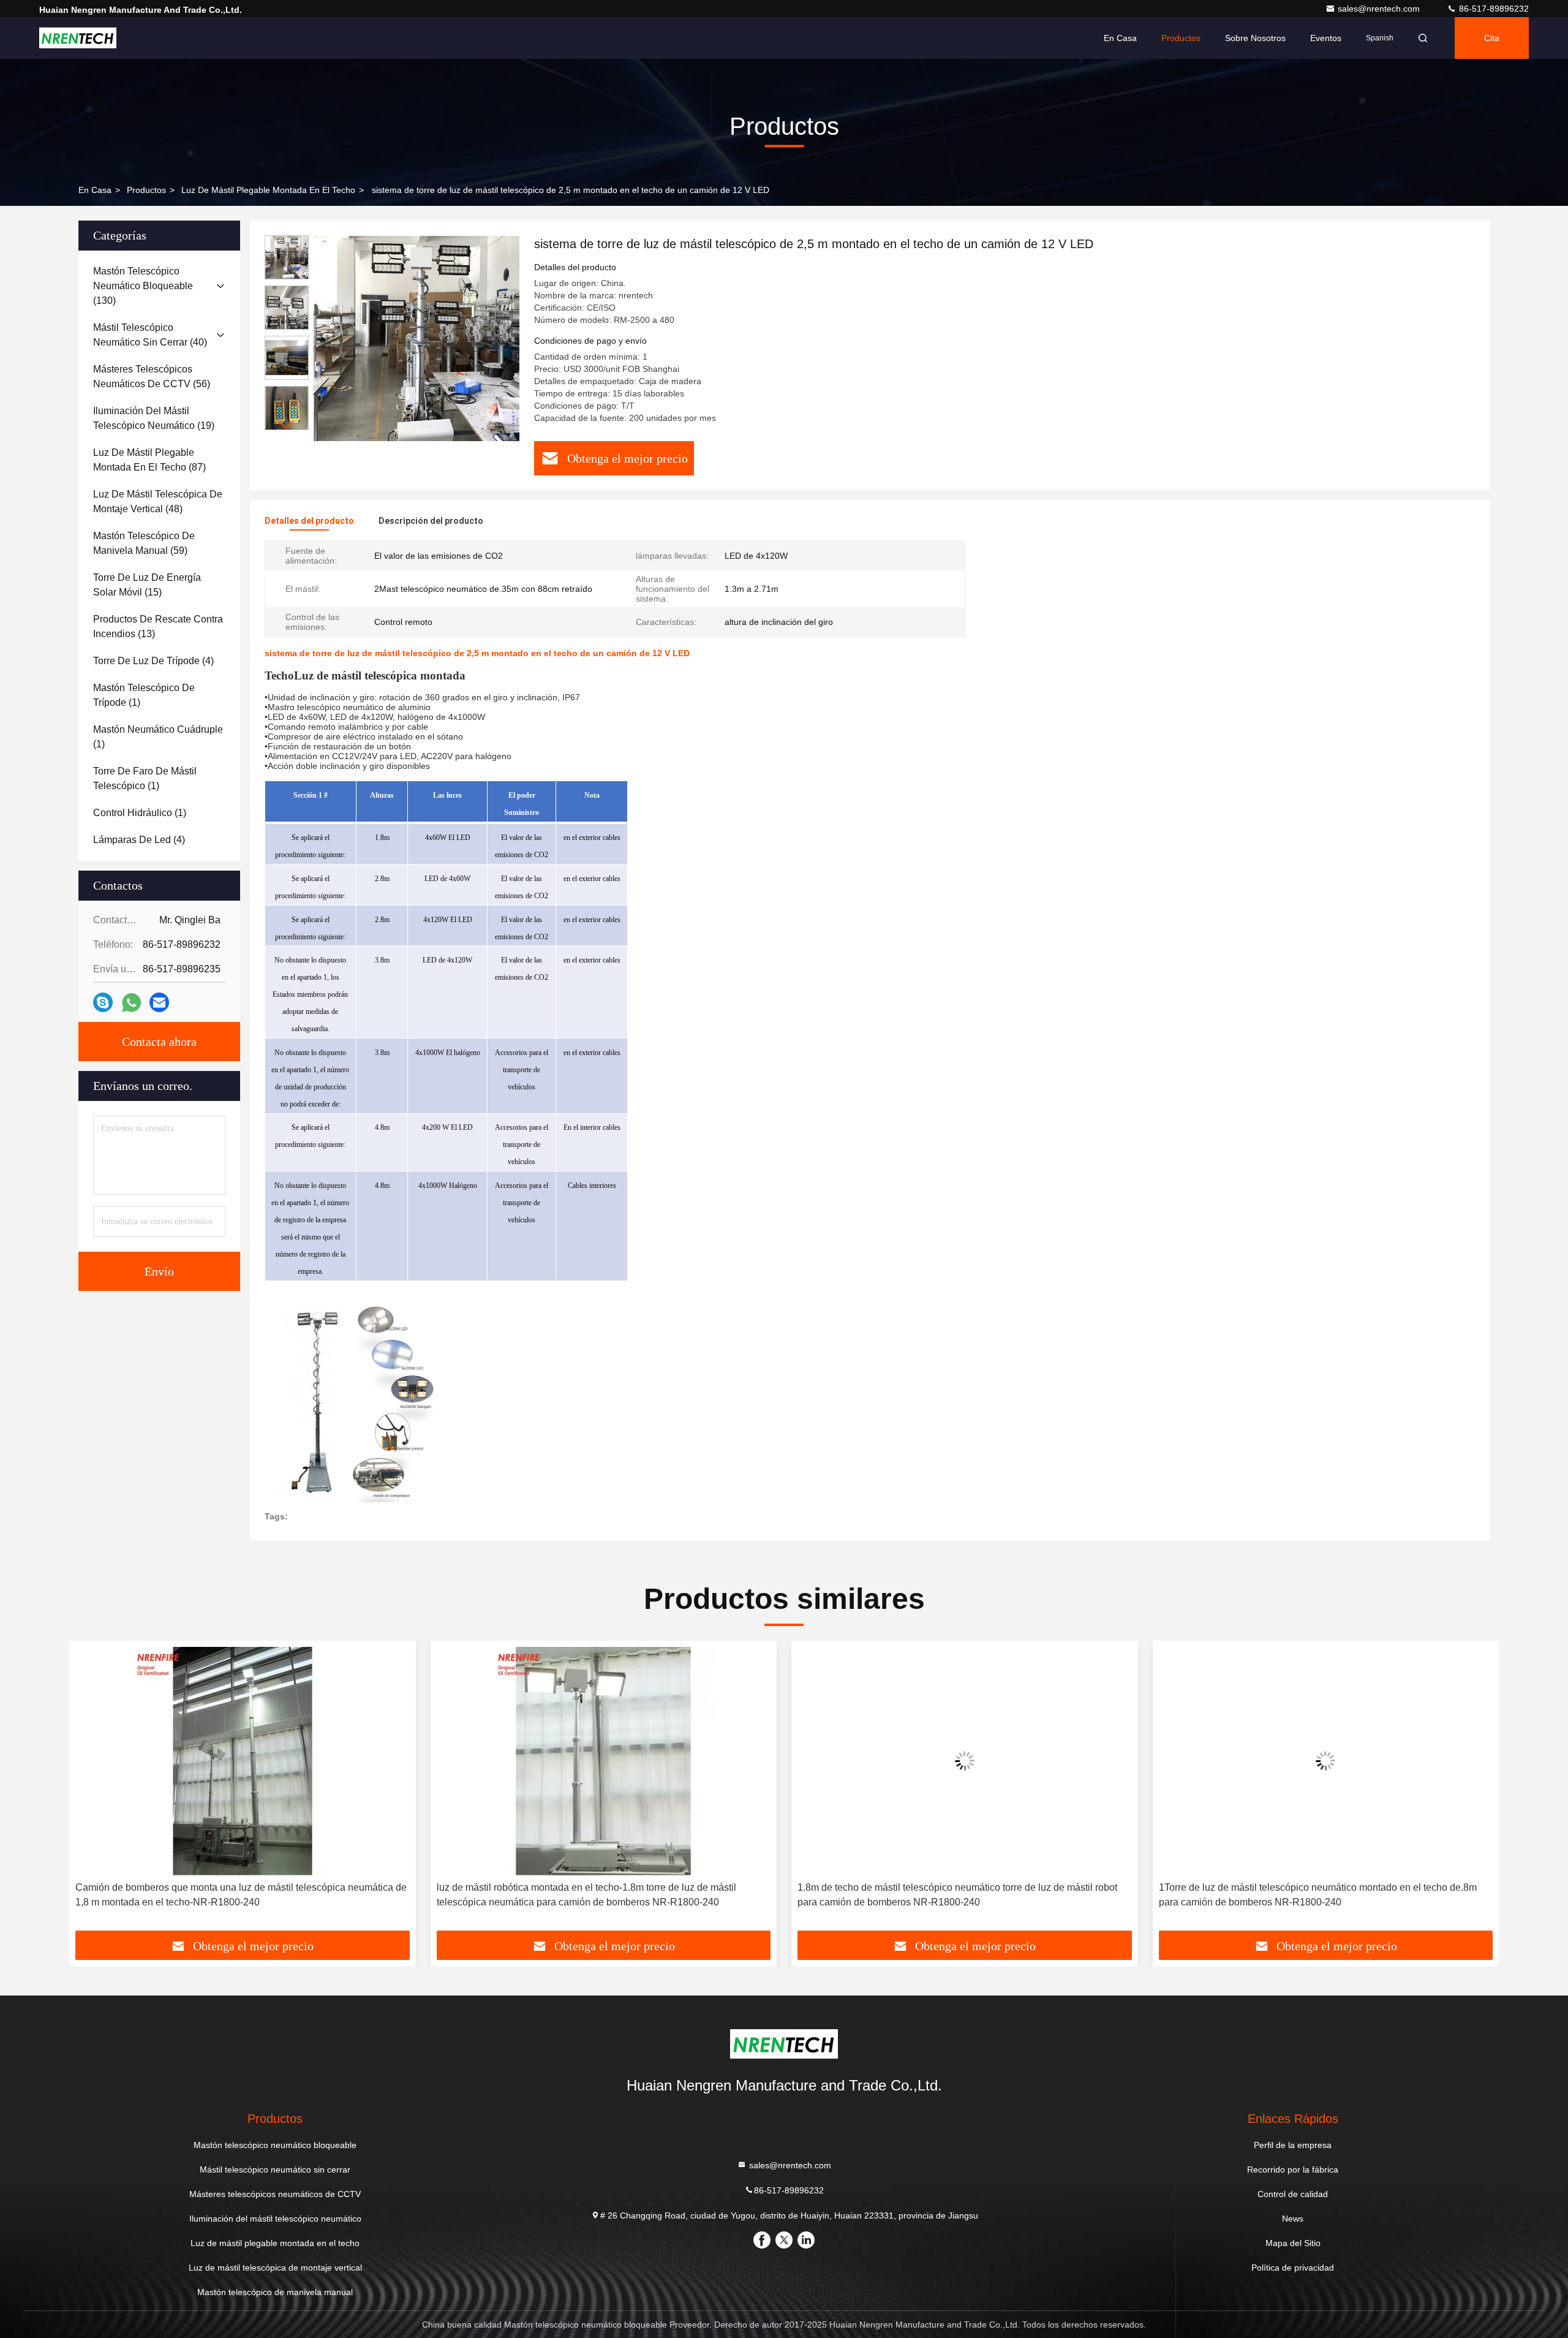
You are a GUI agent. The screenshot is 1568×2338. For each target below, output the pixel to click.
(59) (144, 543)
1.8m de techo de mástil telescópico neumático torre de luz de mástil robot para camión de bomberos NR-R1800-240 (957, 1895)
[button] (287, 425)
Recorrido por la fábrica (1293, 2170)
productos (146, 190)
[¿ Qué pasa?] (103, 1002)
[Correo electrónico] (159, 1002)
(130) (143, 286)
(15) (147, 585)
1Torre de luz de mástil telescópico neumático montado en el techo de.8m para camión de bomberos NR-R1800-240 (1318, 1895)
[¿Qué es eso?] (131, 1003)
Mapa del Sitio (1293, 2243)
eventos (1326, 38)
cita (1492, 38)
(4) (153, 661)
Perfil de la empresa (1293, 2145)
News (1293, 2219)
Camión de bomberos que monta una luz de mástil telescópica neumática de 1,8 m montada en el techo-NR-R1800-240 (241, 1895)
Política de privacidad (1293, 2268)
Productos (1181, 38)
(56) (152, 376)
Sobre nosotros (1255, 38)
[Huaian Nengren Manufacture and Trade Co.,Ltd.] (78, 38)
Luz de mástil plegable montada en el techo (268, 190)
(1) (144, 695)
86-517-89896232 (1493, 9)
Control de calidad (1293, 2194)
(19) (154, 418)
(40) (150, 335)
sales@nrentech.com (1380, 9)
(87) (149, 460)
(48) (158, 501)
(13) (158, 626)
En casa (1120, 38)
